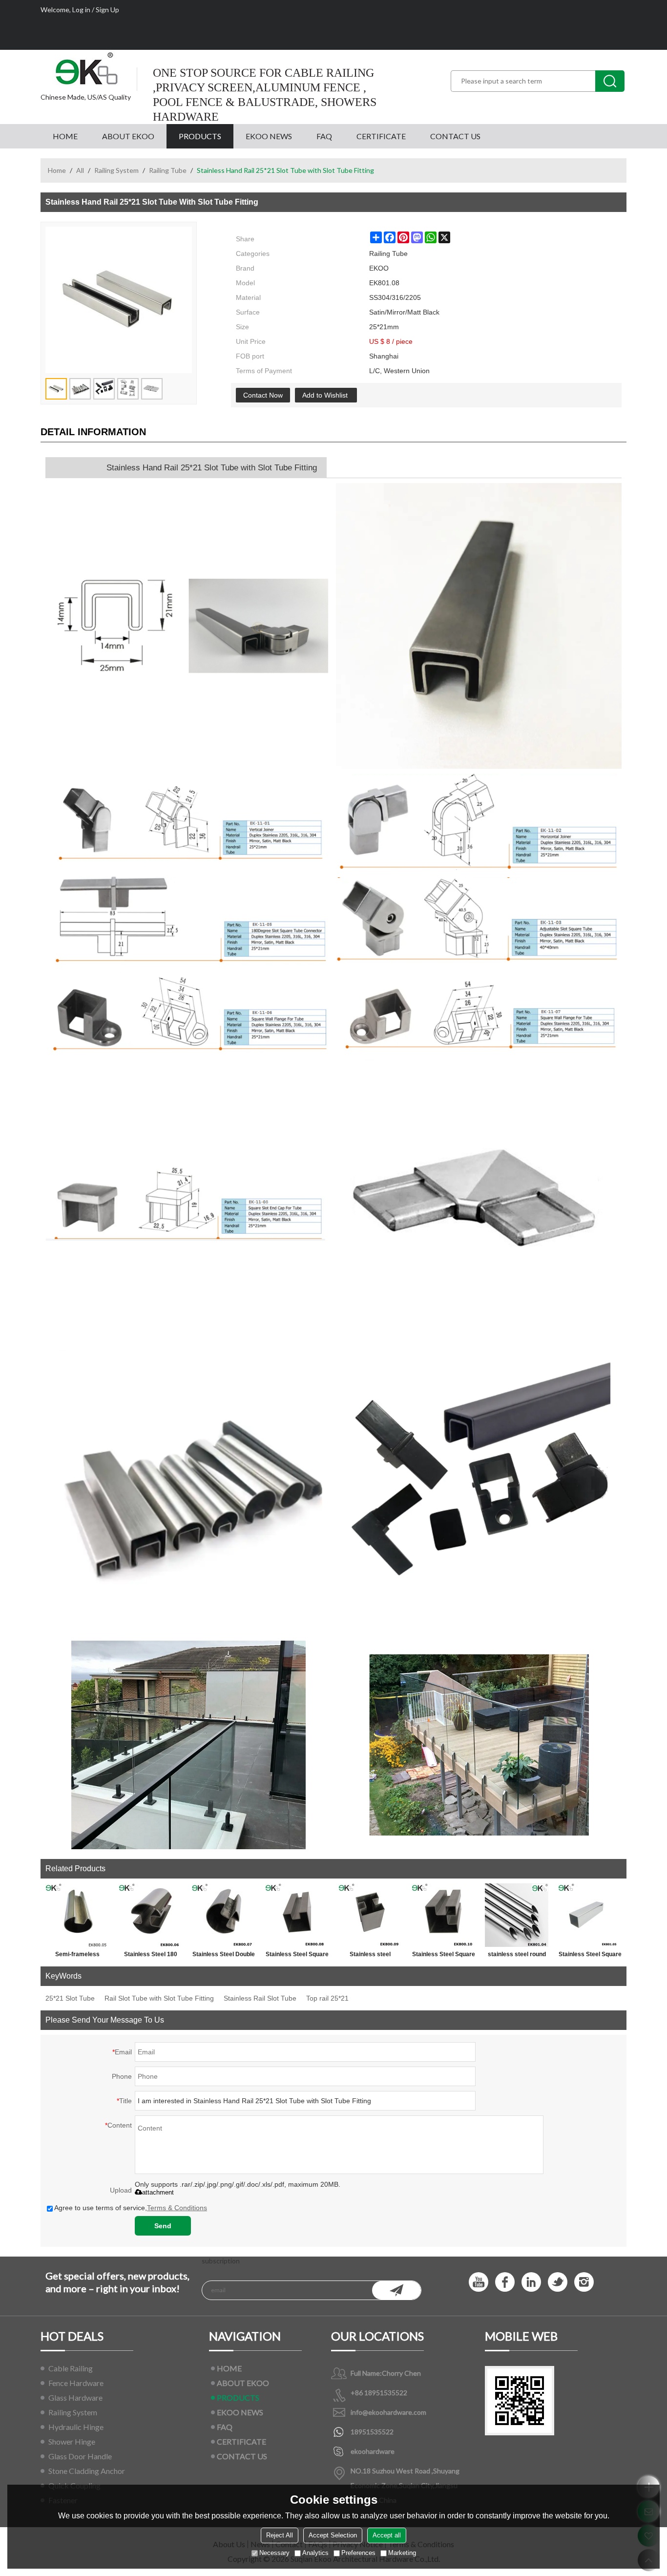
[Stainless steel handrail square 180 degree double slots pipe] (370, 1915)
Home (57, 170)
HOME (65, 136)
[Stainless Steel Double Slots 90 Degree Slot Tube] (224, 1915)
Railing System (116, 170)
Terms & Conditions (177, 2208)
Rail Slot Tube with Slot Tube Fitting (159, 1998)
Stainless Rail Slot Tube (260, 1998)
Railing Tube (168, 170)
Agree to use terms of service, (131, 2208)
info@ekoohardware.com (388, 2412)
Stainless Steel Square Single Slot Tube (297, 1956)
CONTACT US (455, 136)
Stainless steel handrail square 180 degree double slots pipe (370, 1956)
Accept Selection (333, 2535)
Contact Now (263, 395)
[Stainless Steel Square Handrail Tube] (590, 1915)
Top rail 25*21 (327, 1998)
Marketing (402, 2553)
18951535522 (372, 2432)
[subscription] (396, 2290)
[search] (610, 81)
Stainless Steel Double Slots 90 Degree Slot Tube (224, 1956)
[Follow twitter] (558, 2282)
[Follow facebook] (505, 2282)
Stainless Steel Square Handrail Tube (590, 1956)
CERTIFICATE (381, 136)
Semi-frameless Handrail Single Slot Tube (77, 1956)
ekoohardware (373, 2451)
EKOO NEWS (269, 136)
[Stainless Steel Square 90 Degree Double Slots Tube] (443, 1915)
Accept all (387, 2535)
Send (163, 2226)
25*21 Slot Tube (70, 1998)
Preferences (358, 2553)
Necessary (274, 2553)
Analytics (315, 2553)
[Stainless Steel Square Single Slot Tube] (297, 1915)
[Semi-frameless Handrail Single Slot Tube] (77, 1915)
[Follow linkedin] (531, 2282)
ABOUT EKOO (128, 136)
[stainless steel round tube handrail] (517, 1915)
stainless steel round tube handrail (517, 1956)
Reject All (280, 2535)
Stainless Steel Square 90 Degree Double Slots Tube (444, 1956)
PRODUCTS (200, 136)
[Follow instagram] (584, 2282)
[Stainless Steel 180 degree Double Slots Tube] (150, 1915)
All (80, 170)
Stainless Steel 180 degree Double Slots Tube (151, 1956)
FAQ (324, 136)
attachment (158, 2192)
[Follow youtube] (479, 2282)
